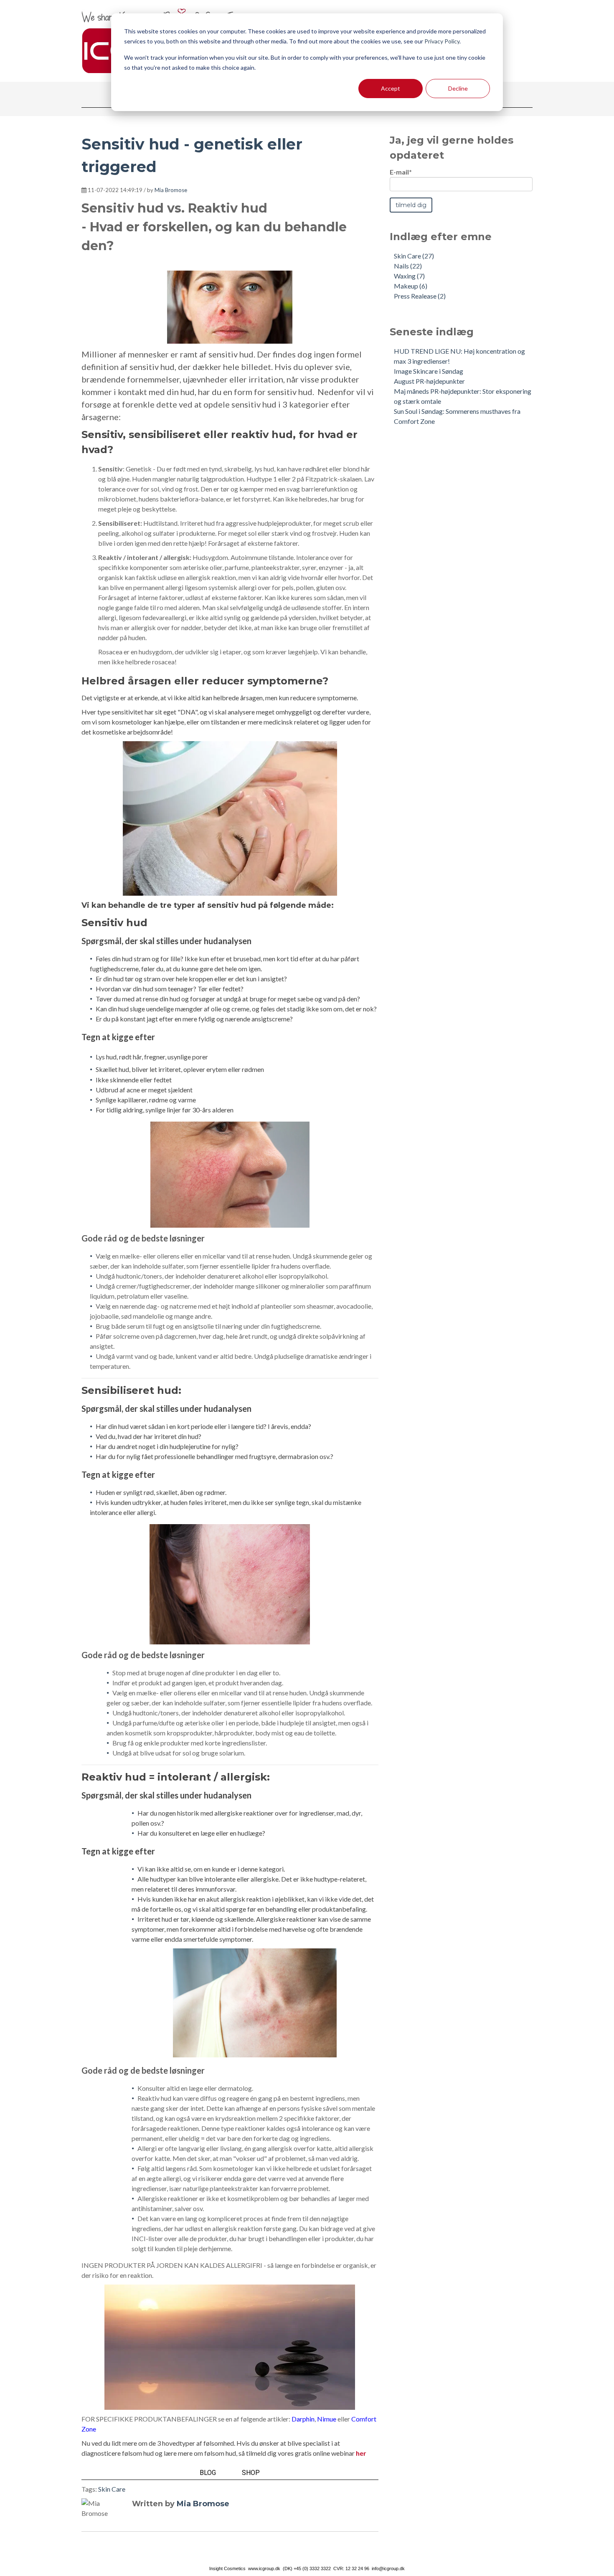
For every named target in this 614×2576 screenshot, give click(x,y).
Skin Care (112, 2489)
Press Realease (420, 296)
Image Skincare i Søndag (429, 371)
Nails (408, 266)
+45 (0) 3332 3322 (312, 2568)
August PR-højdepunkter (429, 381)
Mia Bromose (171, 190)
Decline (458, 88)
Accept (391, 88)
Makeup (411, 286)
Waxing (409, 276)
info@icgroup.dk (388, 2568)
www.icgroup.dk (264, 2568)
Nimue (327, 2419)
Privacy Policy (442, 41)
